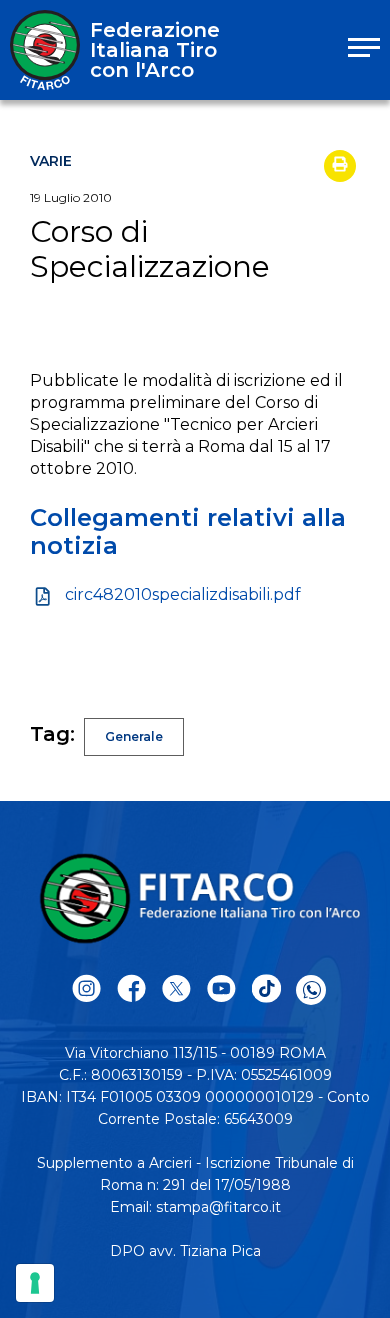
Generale (134, 736)
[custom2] (266, 989)
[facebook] (131, 989)
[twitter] (176, 989)
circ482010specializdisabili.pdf (183, 594)
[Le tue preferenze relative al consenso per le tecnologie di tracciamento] (35, 1283)
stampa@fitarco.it (218, 1207)
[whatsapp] (311, 990)
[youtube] (221, 989)
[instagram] (86, 989)
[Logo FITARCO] (45, 50)
